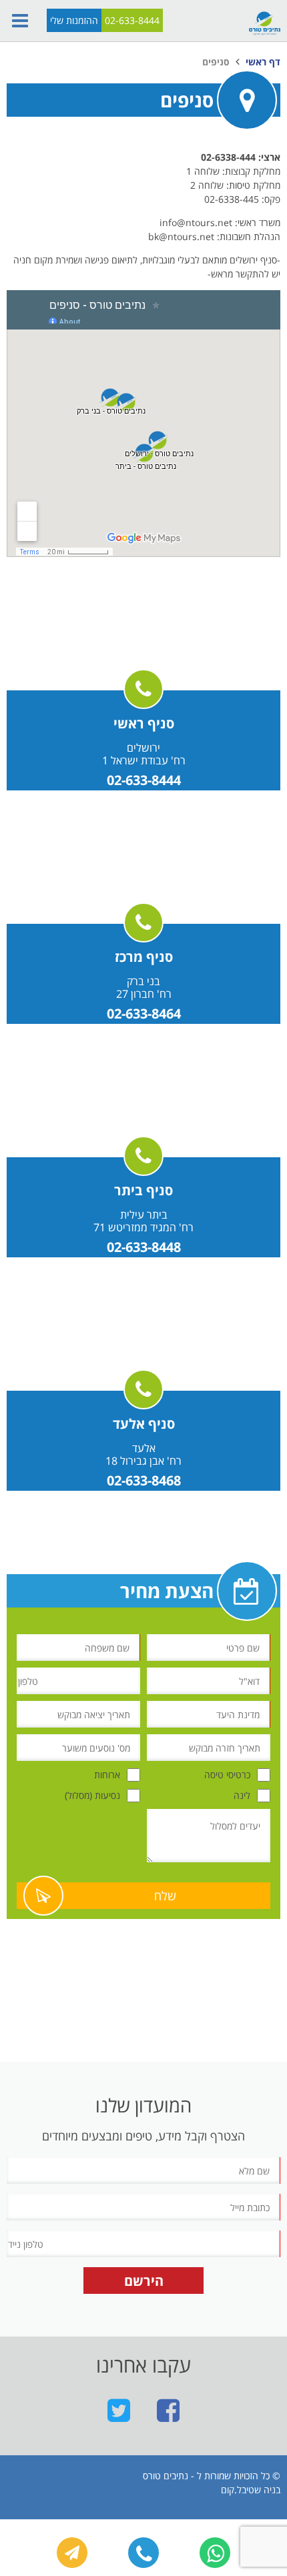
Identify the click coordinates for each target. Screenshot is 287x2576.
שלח (165, 1896)
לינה (242, 1795)
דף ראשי (263, 62)
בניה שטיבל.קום (251, 2490)
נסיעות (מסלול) (92, 1795)
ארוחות (107, 1775)
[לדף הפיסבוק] (168, 2410)
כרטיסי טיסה (227, 1775)
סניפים (216, 62)
